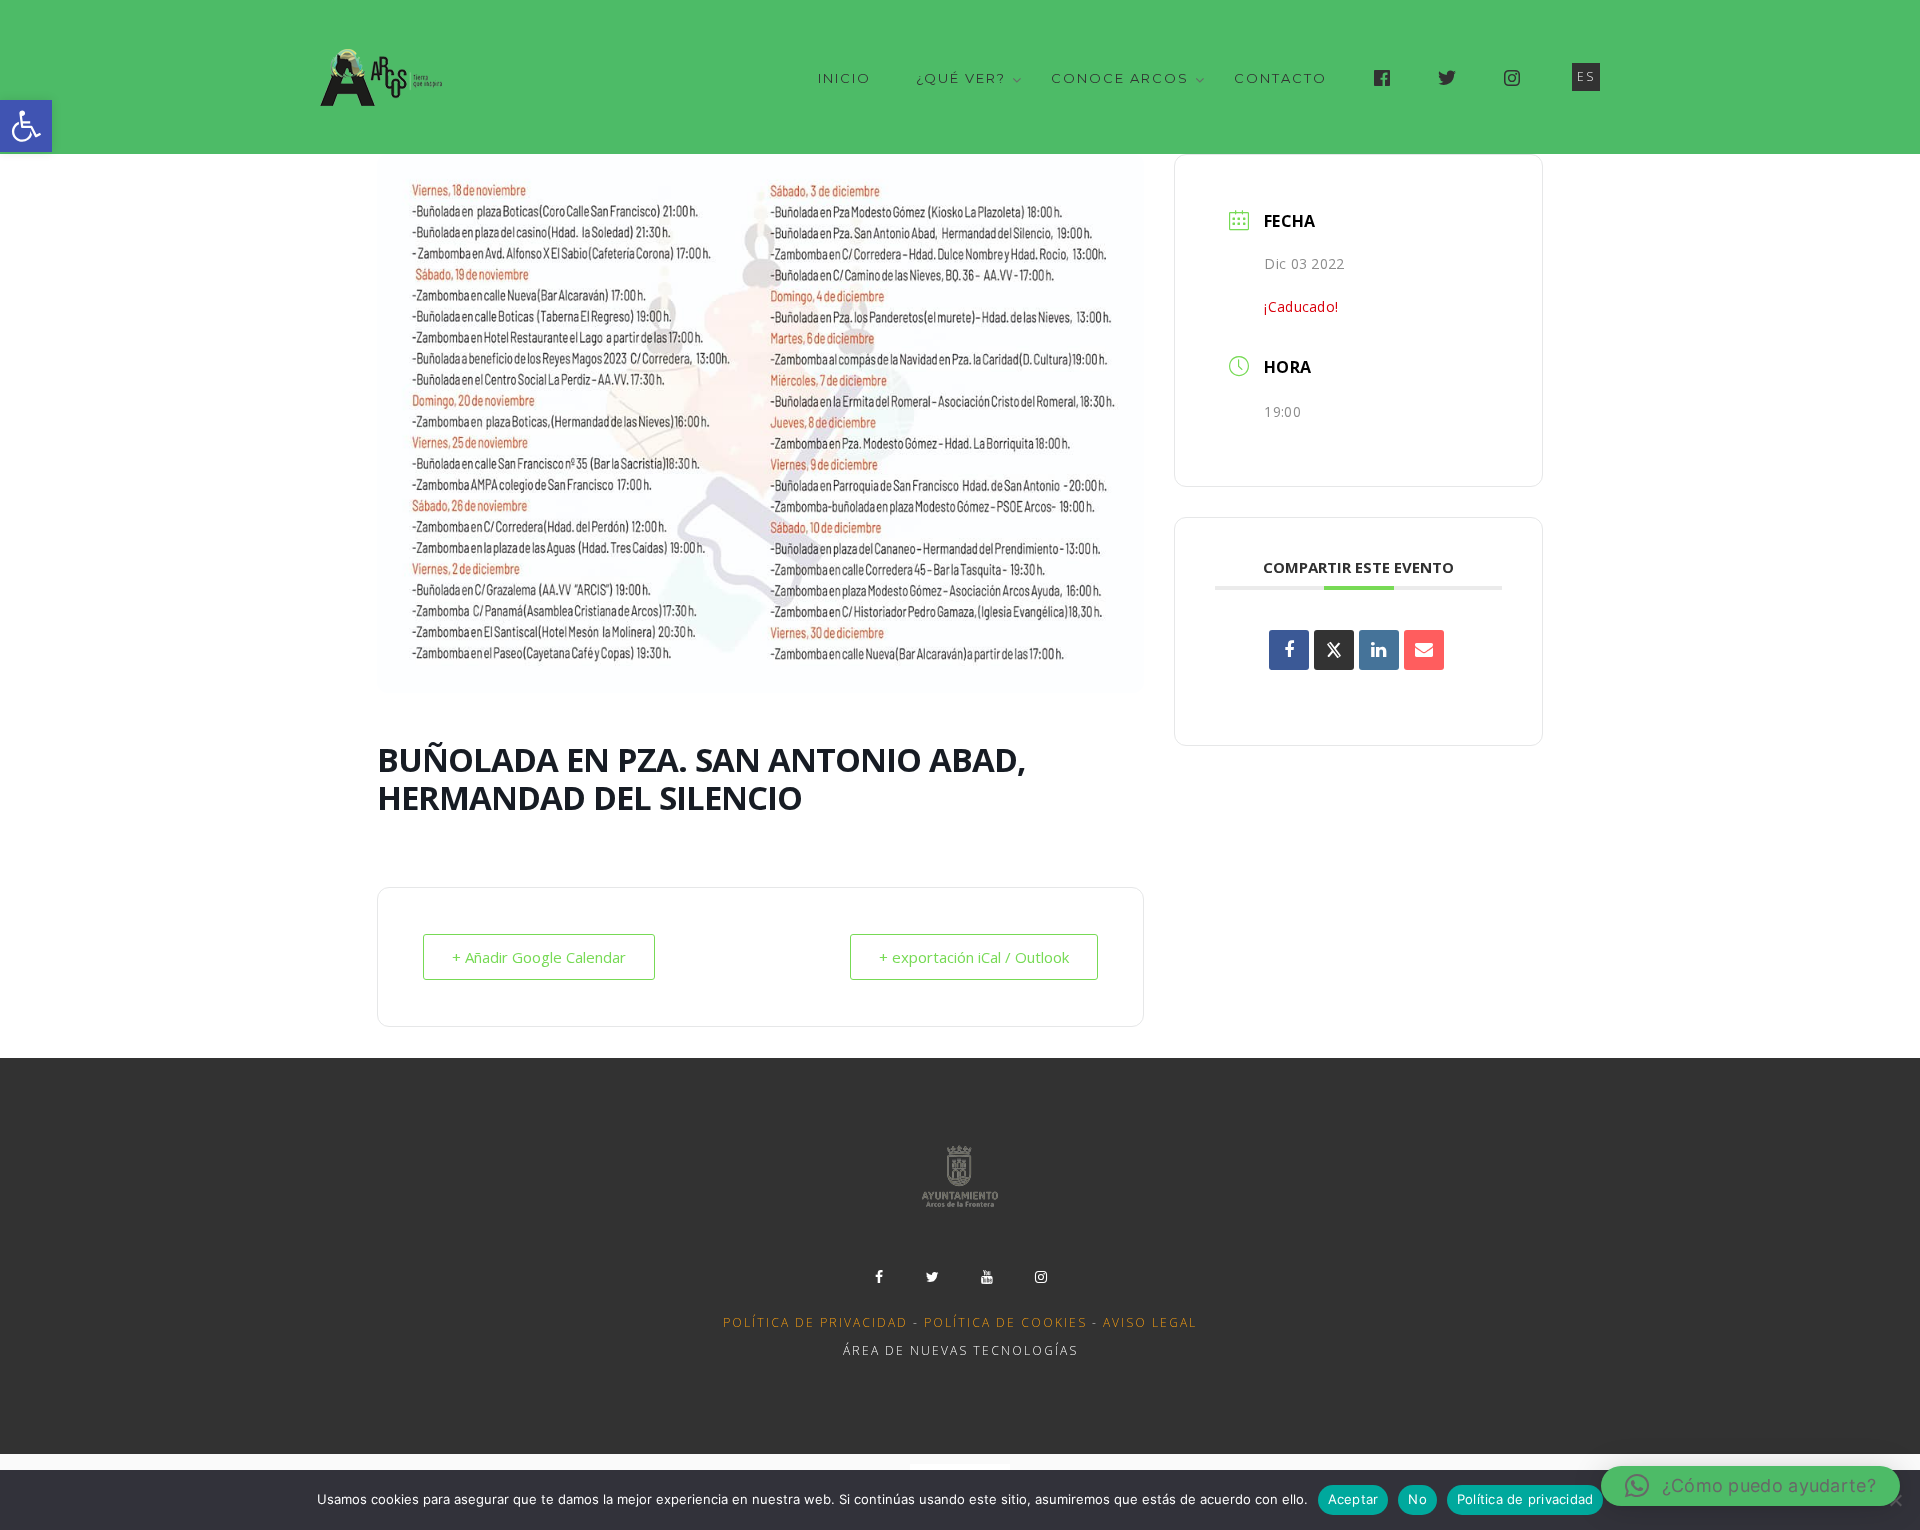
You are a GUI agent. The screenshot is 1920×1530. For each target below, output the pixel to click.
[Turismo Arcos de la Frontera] (383, 77)
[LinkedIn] (1379, 650)
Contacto (1280, 78)
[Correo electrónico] (1424, 650)
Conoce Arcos (1120, 78)
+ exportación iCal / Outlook (974, 957)
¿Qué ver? (961, 78)
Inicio (844, 78)
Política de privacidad (815, 1322)
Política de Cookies (1005, 1322)
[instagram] (1041, 1277)
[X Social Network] (1334, 650)
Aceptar (1353, 1499)
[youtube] (987, 1277)
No (1417, 1499)
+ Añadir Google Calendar (539, 957)
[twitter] (933, 1277)
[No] (1895, 1500)
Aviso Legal (1150, 1322)
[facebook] (879, 1277)
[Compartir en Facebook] (1289, 650)
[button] (26, 126)
